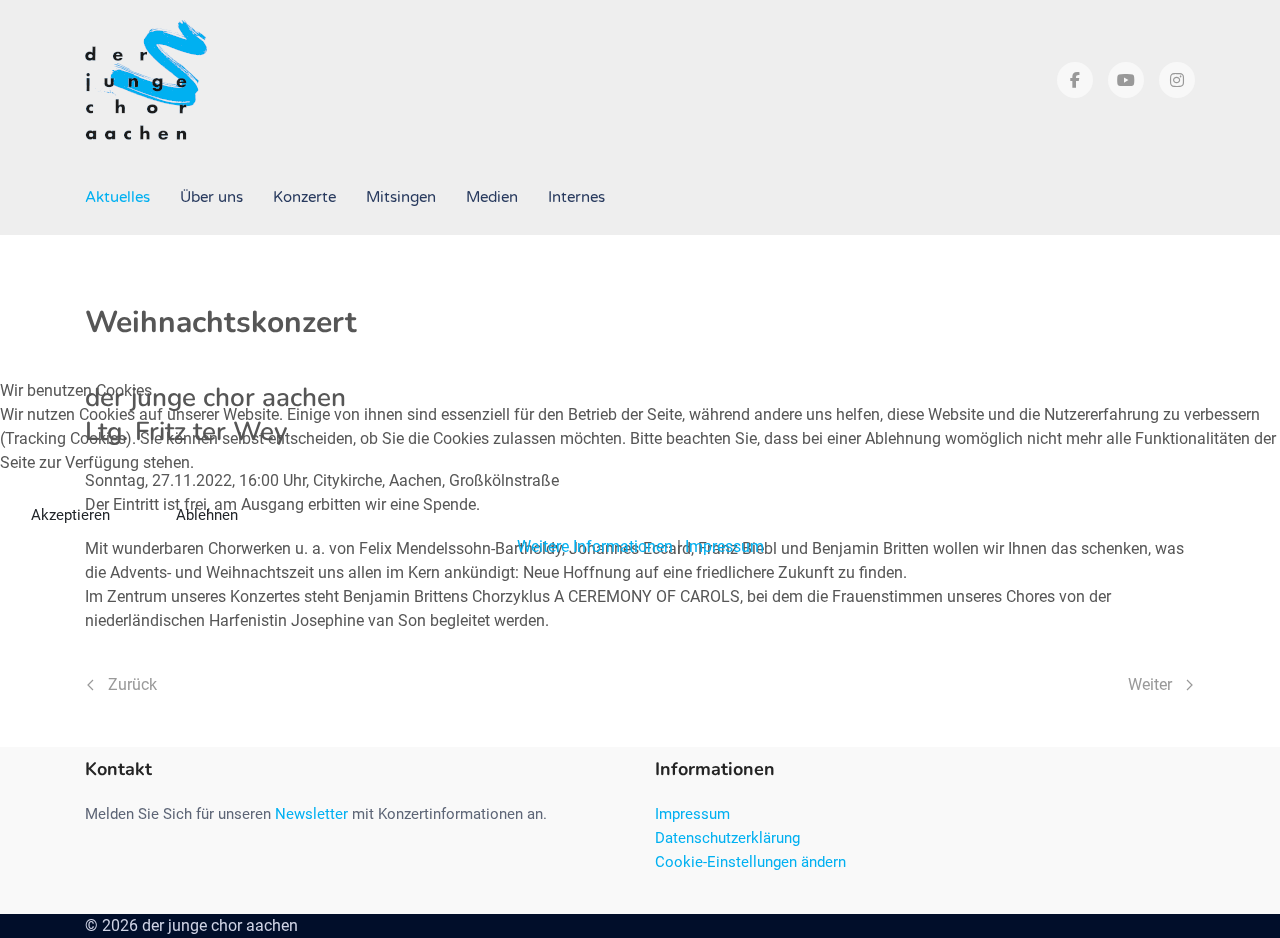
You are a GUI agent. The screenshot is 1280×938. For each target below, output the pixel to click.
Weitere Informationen (595, 546)
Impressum (724, 546)
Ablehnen (207, 515)
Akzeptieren (70, 515)
